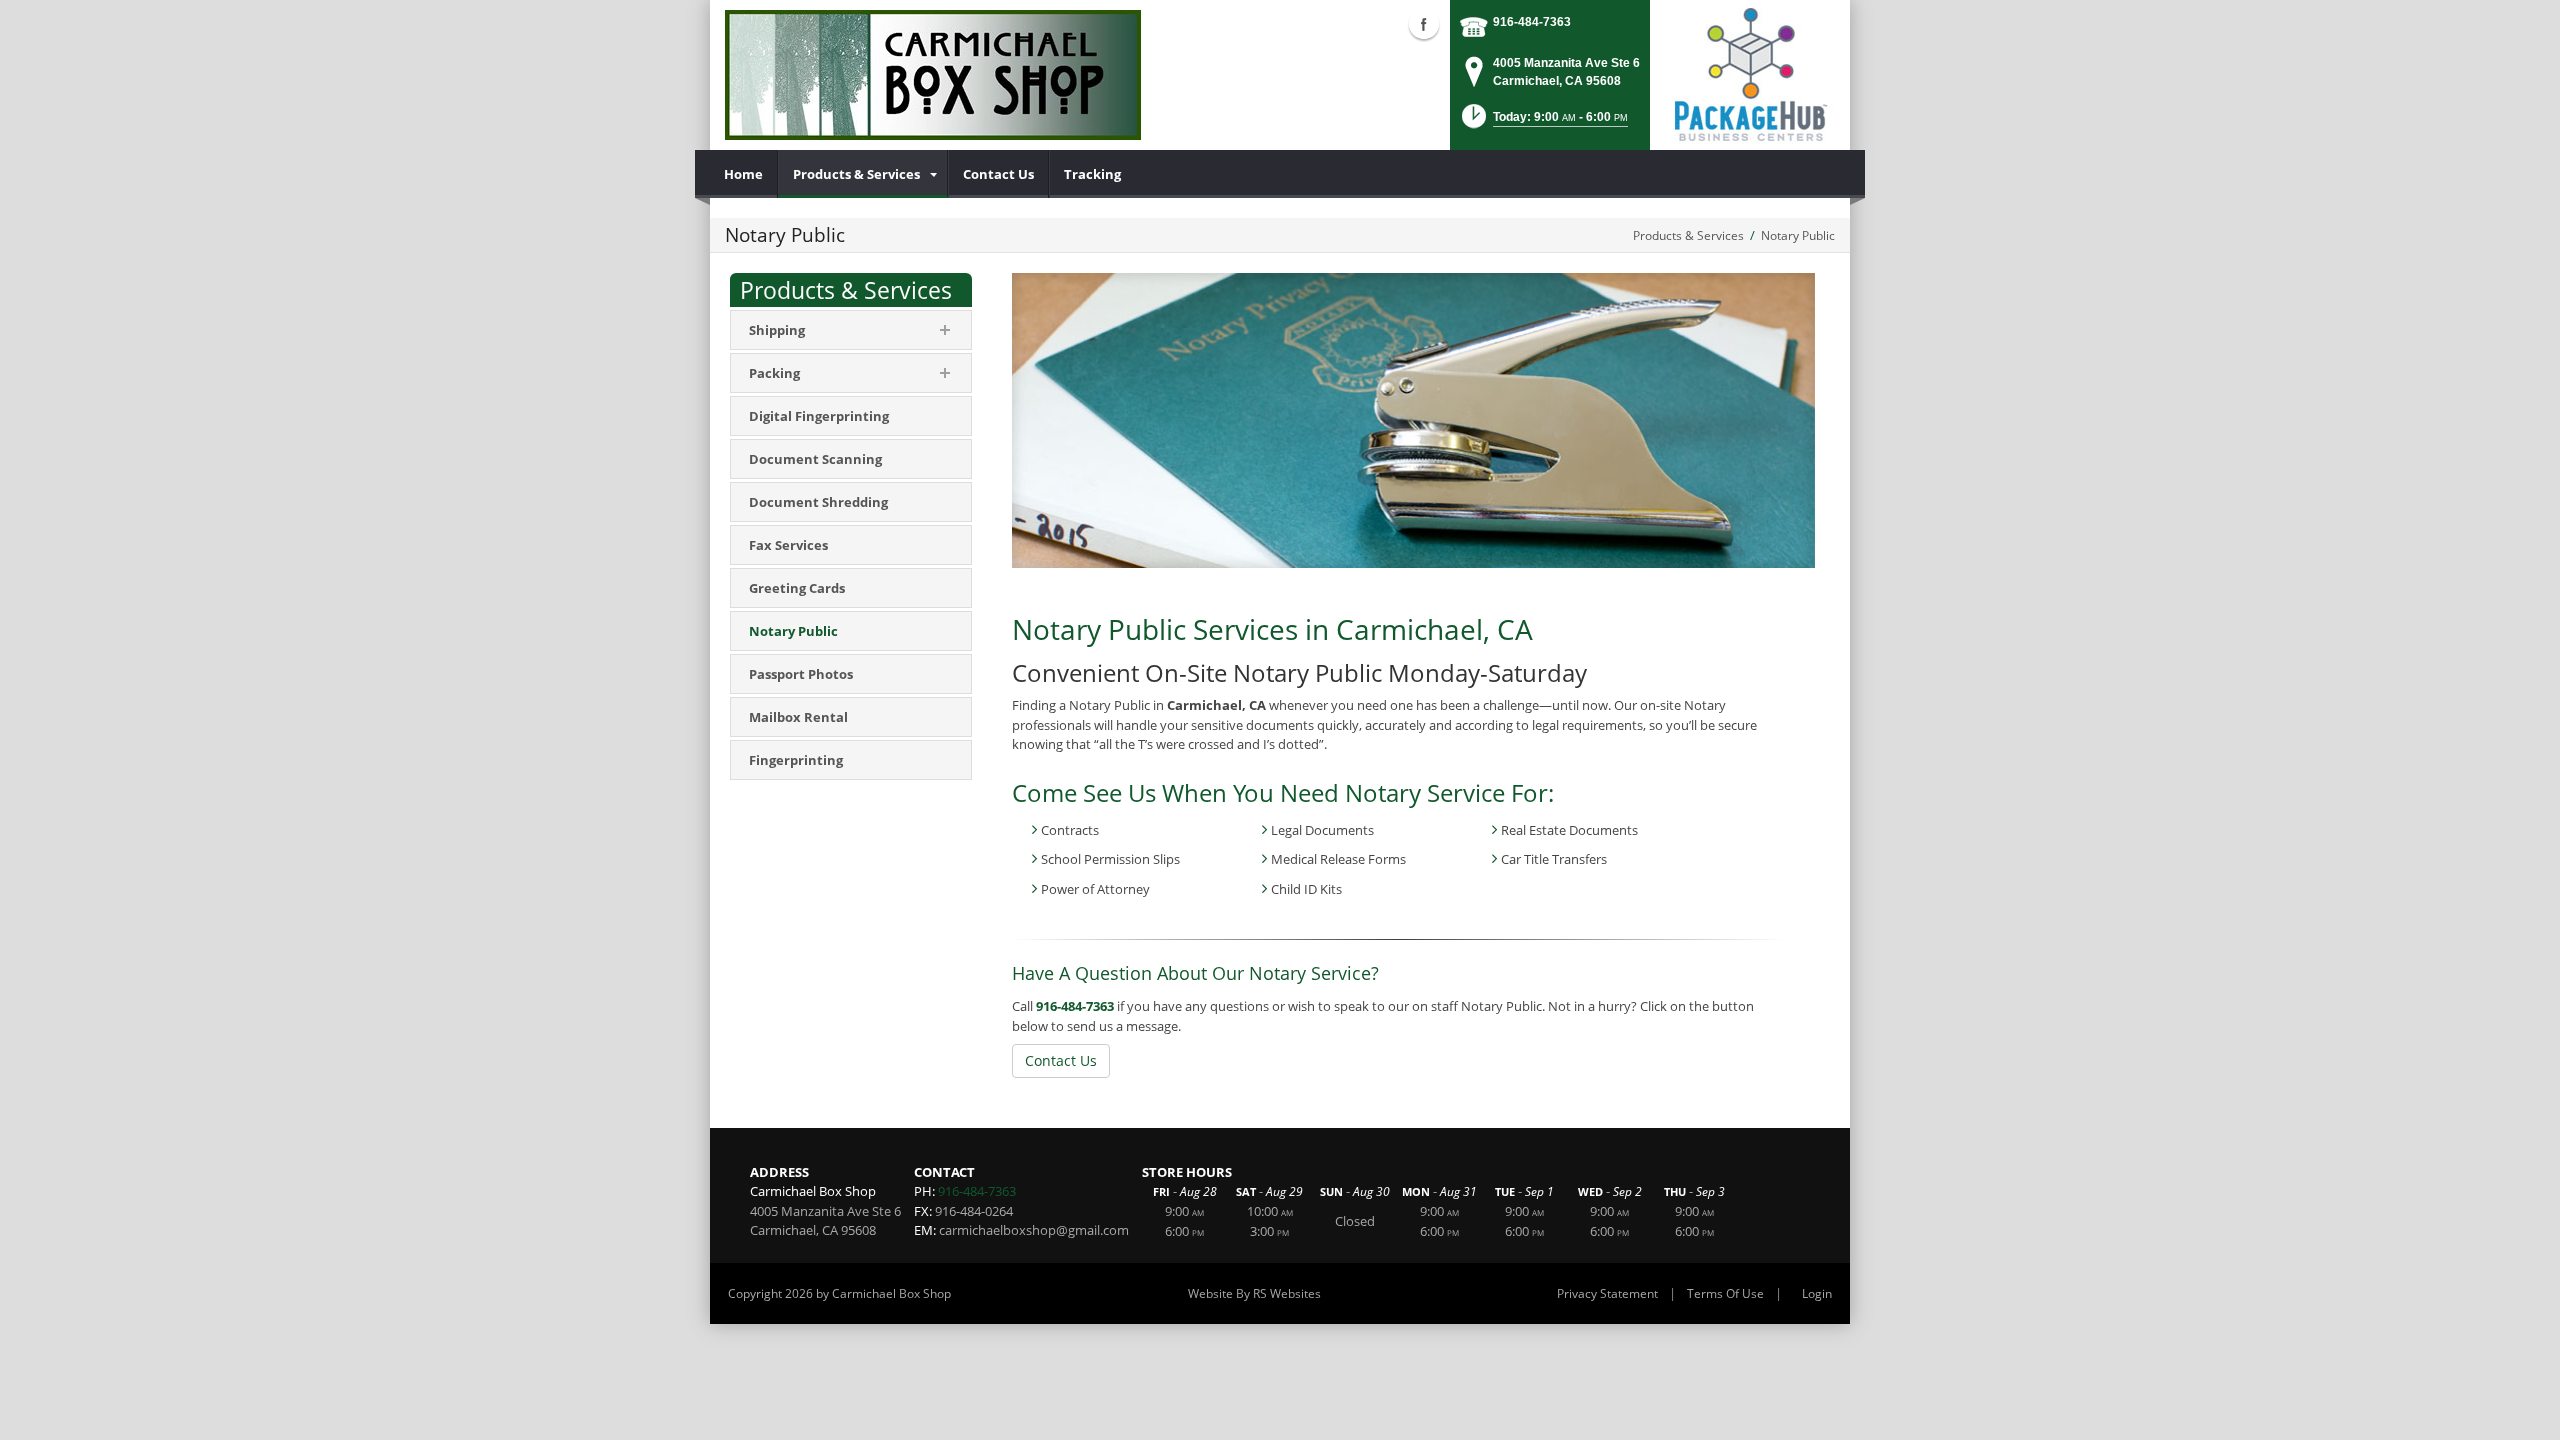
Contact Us (1061, 1060)
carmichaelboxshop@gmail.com (1034, 1230)
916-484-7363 (1532, 22)
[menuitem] (744, 174)
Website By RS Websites (1254, 1293)
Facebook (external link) (1424, 24)
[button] (1543, 122)
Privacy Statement (1607, 1293)
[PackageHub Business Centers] (1750, 73)
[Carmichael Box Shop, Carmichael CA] (933, 75)
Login (1817, 1293)
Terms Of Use (1725, 1293)
